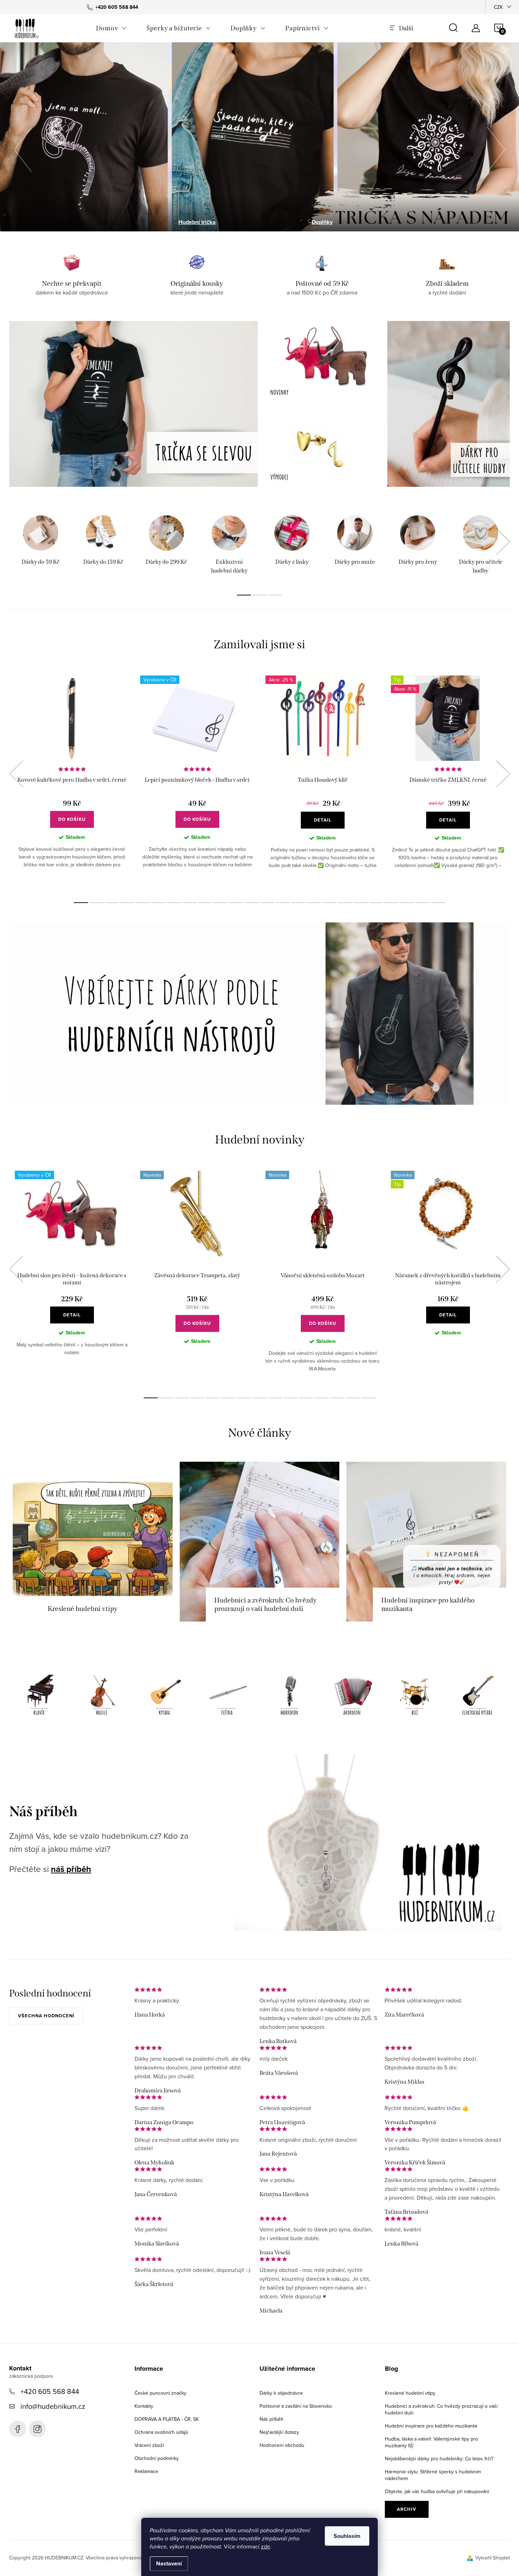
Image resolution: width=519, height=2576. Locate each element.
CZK (498, 7)
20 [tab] (376, 903)
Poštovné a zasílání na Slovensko (296, 2406)
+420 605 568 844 (50, 2391)
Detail (323, 820)
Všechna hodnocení (46, 2016)
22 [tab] (407, 903)
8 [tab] (190, 903)
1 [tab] (244, 595)
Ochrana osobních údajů (161, 2432)
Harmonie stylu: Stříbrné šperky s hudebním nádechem (433, 2475)
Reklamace (146, 2471)
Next (503, 541)
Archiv (407, 2509)
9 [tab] (205, 903)
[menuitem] (111, 28)
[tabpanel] (41, 546)
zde (266, 2546)
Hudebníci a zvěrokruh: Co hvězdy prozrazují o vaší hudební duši (441, 2409)
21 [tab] (392, 903)
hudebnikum (37, 2429)
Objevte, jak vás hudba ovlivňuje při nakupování (437, 2491)
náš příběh (71, 1869)
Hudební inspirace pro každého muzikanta (431, 2426)
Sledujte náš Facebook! (18, 2429)
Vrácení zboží (149, 2445)
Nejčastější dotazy (279, 2432)
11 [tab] (236, 903)
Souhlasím (347, 2536)
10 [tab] (221, 903)
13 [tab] (267, 903)
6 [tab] (159, 903)
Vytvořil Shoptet (493, 2558)
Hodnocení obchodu (282, 2445)
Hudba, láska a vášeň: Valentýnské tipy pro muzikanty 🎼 (431, 2442)
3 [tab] (275, 595)
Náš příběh (272, 2419)
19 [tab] (360, 903)
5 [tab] (143, 903)
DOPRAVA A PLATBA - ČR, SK (167, 2419)
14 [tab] (283, 903)
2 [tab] (259, 595)
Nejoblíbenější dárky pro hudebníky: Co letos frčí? (439, 2459)
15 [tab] (298, 903)
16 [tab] (314, 903)
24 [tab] (438, 903)
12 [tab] (252, 903)
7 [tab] (174, 903)
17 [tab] (329, 903)
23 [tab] (423, 903)
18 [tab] (345, 903)
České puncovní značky (160, 2393)
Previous (16, 774)
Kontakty (144, 2406)
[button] (23, 147)
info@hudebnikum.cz (53, 2406)
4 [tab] (127, 903)
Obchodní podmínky (157, 2458)
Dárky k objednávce (281, 2393)
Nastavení (169, 2563)
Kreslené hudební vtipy (410, 2393)
